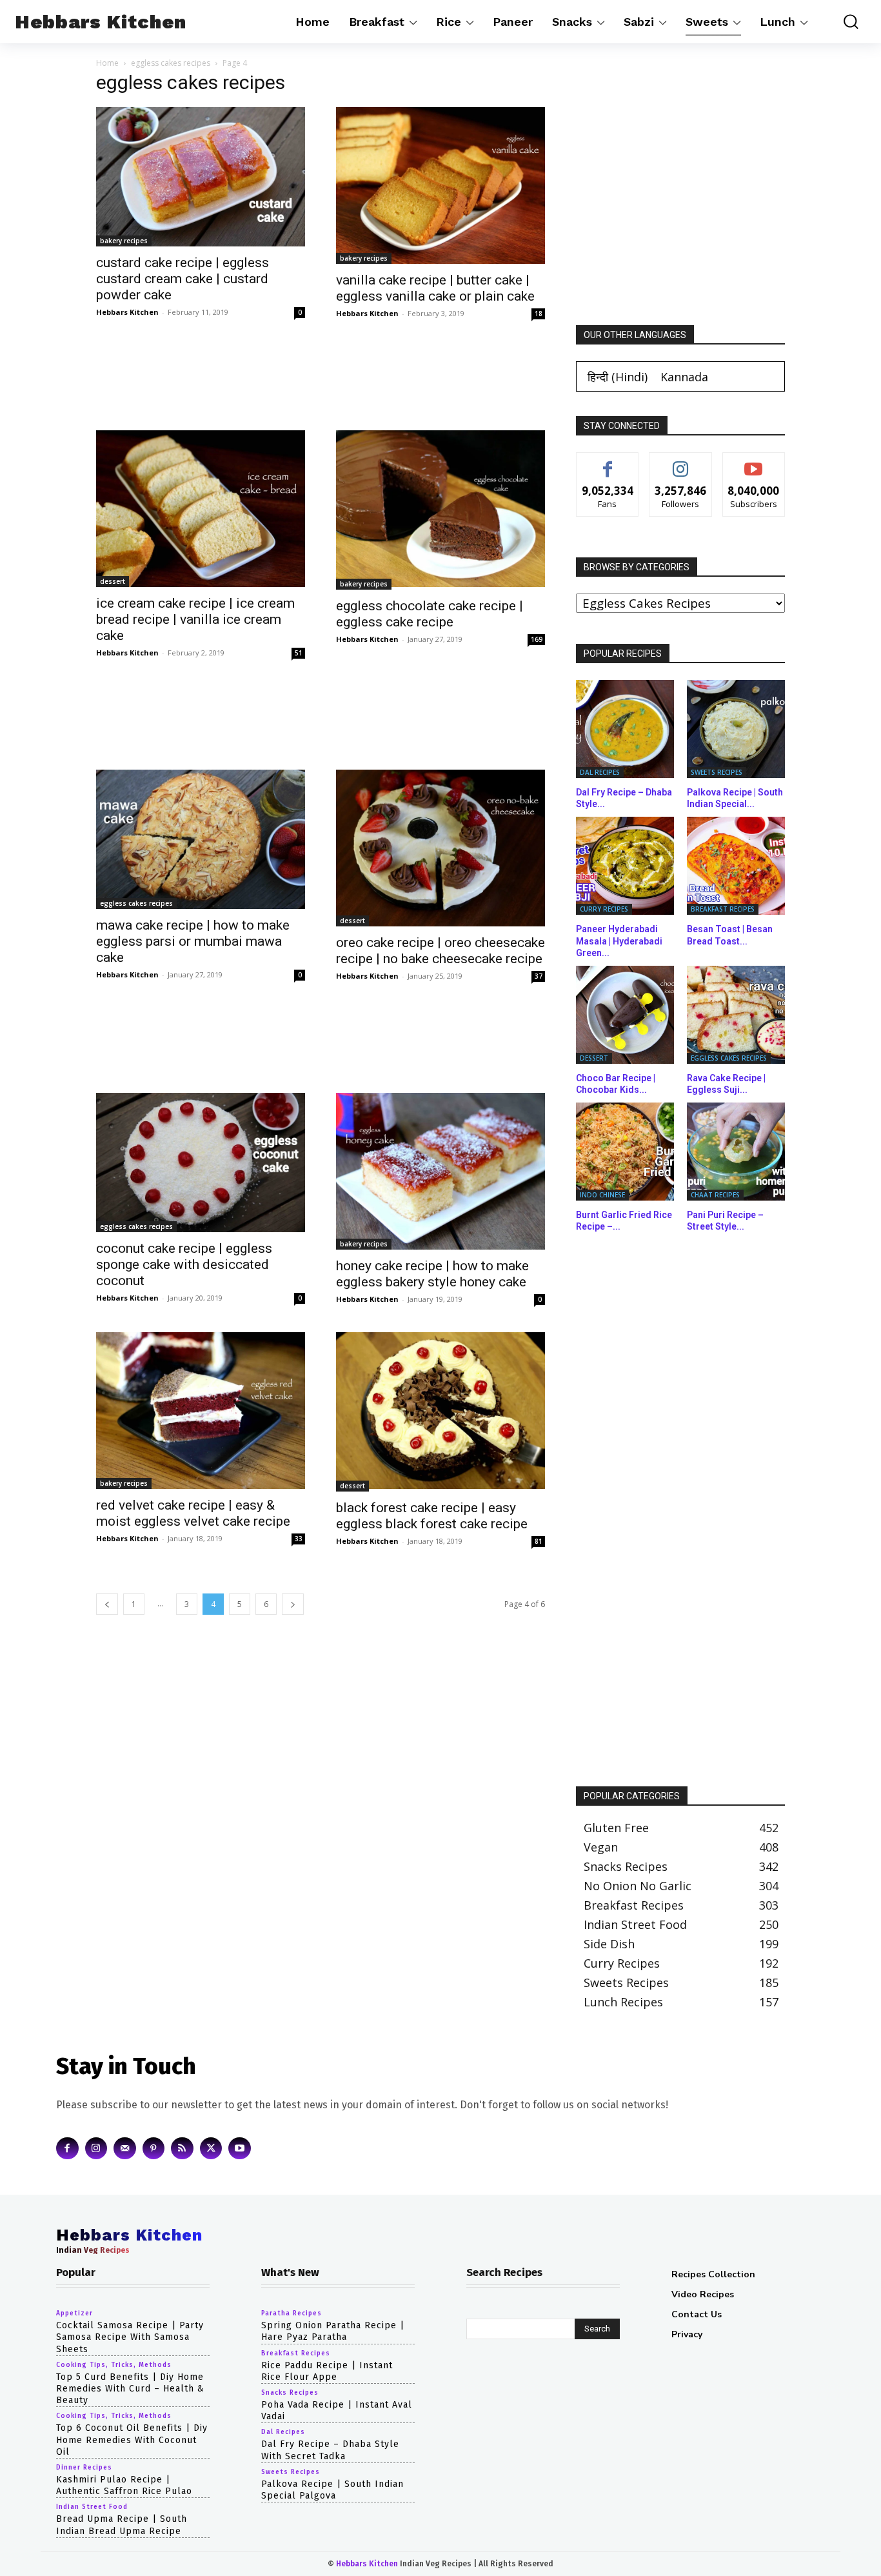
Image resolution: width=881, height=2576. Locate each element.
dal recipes (600, 772)
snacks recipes (290, 2393)
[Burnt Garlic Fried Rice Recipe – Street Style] (625, 1152)
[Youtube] (240, 2148)
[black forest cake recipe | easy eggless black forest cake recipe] (440, 1412)
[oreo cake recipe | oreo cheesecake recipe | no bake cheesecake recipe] (440, 848)
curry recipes (604, 909)
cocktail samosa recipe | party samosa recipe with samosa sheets (130, 2337)
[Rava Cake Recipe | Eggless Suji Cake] (736, 1015)
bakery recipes (124, 241)
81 (539, 1541)
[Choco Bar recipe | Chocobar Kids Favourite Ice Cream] (625, 1015)
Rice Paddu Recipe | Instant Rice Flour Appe (327, 2371)
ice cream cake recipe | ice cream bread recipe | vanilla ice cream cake (195, 619)
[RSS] (182, 2148)
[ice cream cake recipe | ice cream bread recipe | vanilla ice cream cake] (201, 509)
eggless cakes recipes (171, 63)
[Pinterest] (154, 2148)
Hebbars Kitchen (127, 312)
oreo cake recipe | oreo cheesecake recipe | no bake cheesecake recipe (440, 951)
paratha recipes (292, 2313)
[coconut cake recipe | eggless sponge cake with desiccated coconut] (201, 1163)
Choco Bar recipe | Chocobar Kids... (616, 1084)
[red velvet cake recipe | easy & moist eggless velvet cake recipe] (201, 1411)
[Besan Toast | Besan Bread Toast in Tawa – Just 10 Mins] (736, 866)
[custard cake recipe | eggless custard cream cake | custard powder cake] (201, 177)
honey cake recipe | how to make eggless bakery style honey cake (432, 1274)
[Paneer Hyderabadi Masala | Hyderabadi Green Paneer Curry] (625, 866)
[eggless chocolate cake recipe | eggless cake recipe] (440, 510)
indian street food (92, 2507)
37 (539, 976)
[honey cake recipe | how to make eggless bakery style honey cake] (440, 1171)
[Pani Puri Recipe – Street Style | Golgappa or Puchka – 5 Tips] (736, 1152)
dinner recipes (84, 2468)
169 (537, 639)
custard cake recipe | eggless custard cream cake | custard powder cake (183, 279)
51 (299, 653)
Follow (681, 462)
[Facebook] (67, 2148)
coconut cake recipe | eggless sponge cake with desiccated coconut (184, 1264)
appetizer (74, 2313)
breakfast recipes (723, 909)
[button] (843, 22)
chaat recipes (715, 1195)
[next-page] (293, 1604)
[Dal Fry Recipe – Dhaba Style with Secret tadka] (625, 729)
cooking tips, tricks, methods (114, 2365)
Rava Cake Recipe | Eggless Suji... (726, 1084)
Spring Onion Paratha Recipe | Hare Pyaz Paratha (333, 2331)
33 (299, 1539)
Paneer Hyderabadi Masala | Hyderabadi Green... (619, 941)
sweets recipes (717, 772)
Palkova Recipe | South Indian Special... (735, 798)
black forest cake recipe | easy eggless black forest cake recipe (432, 1516)
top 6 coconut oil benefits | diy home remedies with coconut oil (132, 2440)
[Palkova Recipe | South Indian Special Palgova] (736, 729)
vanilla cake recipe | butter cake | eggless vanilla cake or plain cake (435, 288)
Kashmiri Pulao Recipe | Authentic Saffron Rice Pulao (124, 2485)
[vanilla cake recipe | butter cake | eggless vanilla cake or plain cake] (440, 185)
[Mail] (125, 2148)
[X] (211, 2148)
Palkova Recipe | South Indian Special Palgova (332, 2489)
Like (608, 462)
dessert (113, 581)
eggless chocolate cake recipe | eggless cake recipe (430, 614)
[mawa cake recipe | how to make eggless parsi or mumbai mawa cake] (201, 839)
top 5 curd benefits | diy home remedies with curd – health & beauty (130, 2389)
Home (107, 63)
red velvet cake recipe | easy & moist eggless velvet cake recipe (193, 1513)
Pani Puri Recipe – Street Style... (725, 1221)
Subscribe (754, 462)
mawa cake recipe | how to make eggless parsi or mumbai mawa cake (193, 941)
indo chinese (602, 1195)
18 (539, 314)
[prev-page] (107, 1604)
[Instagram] (96, 2148)
